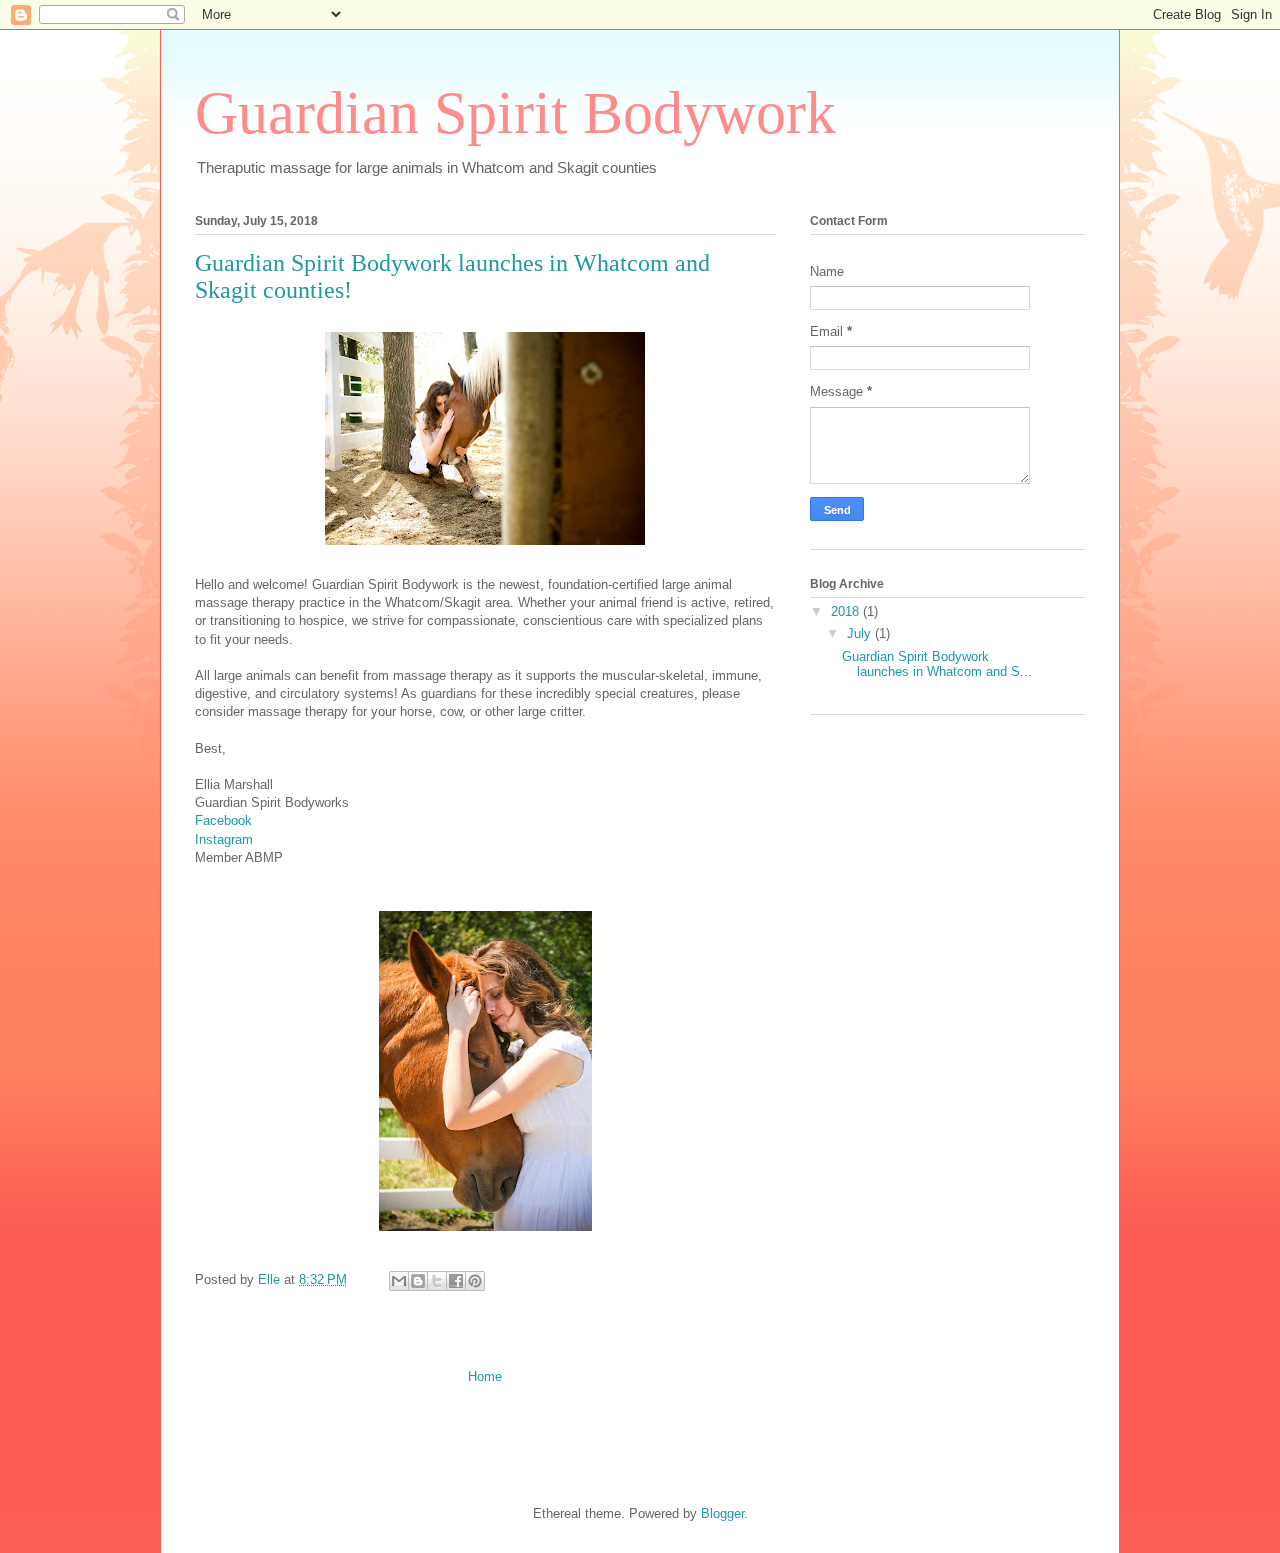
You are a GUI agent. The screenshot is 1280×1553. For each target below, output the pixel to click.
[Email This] (399, 1281)
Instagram (224, 839)
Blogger (722, 1513)
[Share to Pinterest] (475, 1281)
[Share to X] (437, 1281)
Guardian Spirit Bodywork (515, 113)
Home (485, 1376)
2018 (847, 611)
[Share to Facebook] (456, 1281)
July (861, 633)
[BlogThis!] (418, 1281)
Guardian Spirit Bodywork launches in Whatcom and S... (937, 664)
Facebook (223, 820)
